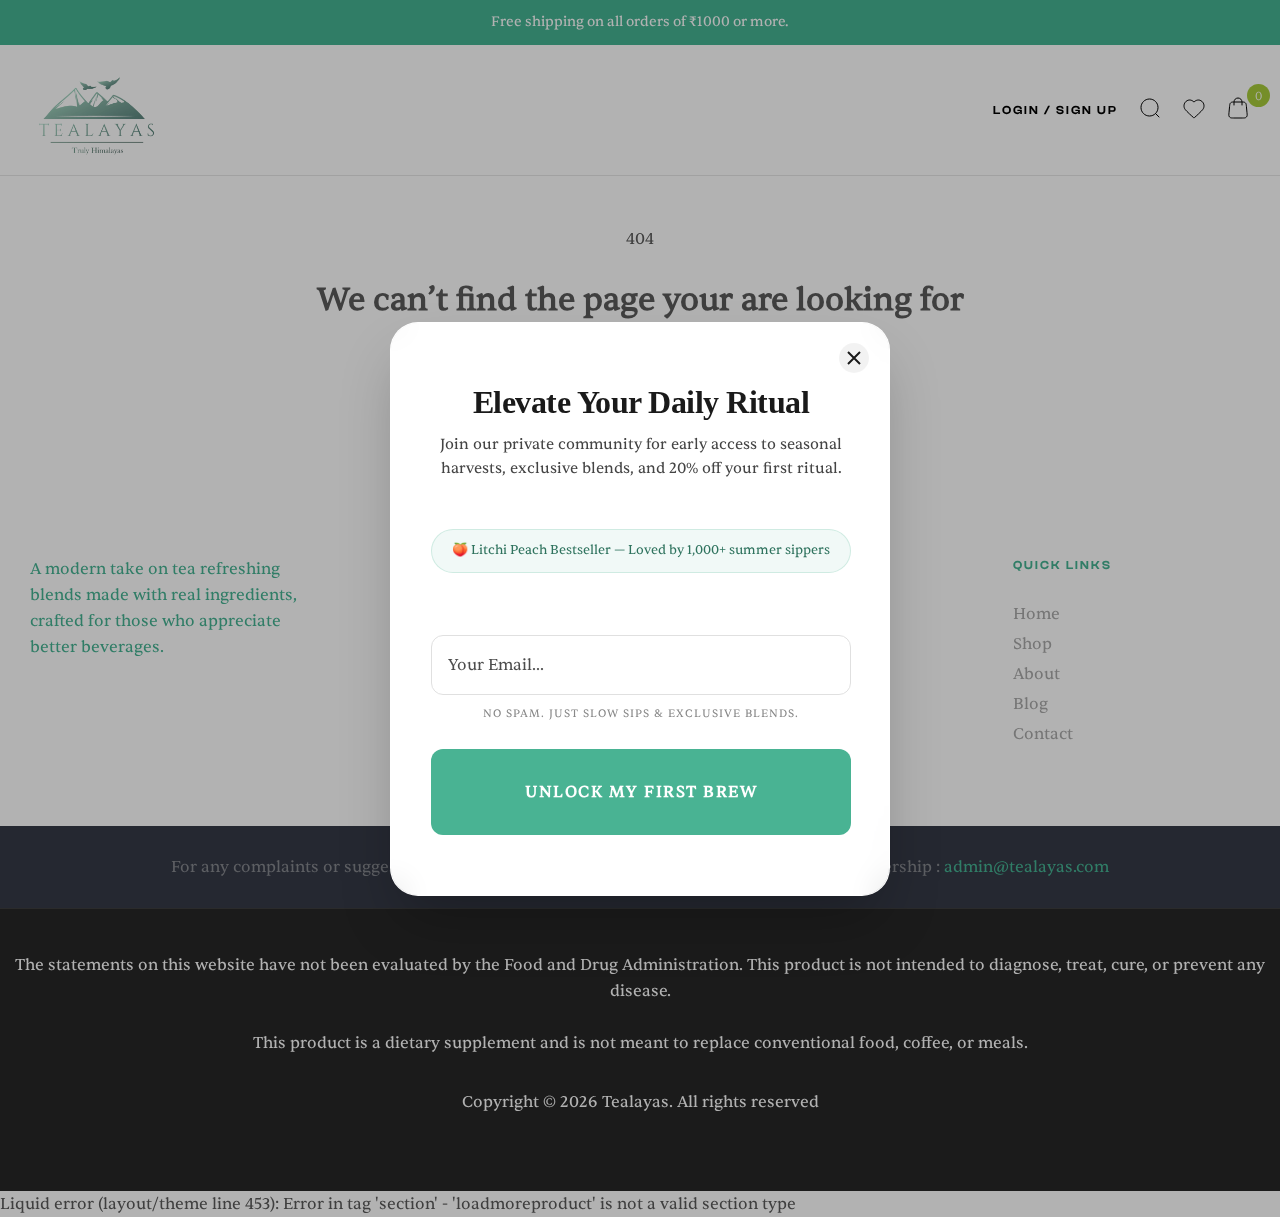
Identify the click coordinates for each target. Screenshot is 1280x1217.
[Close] (854, 358)
